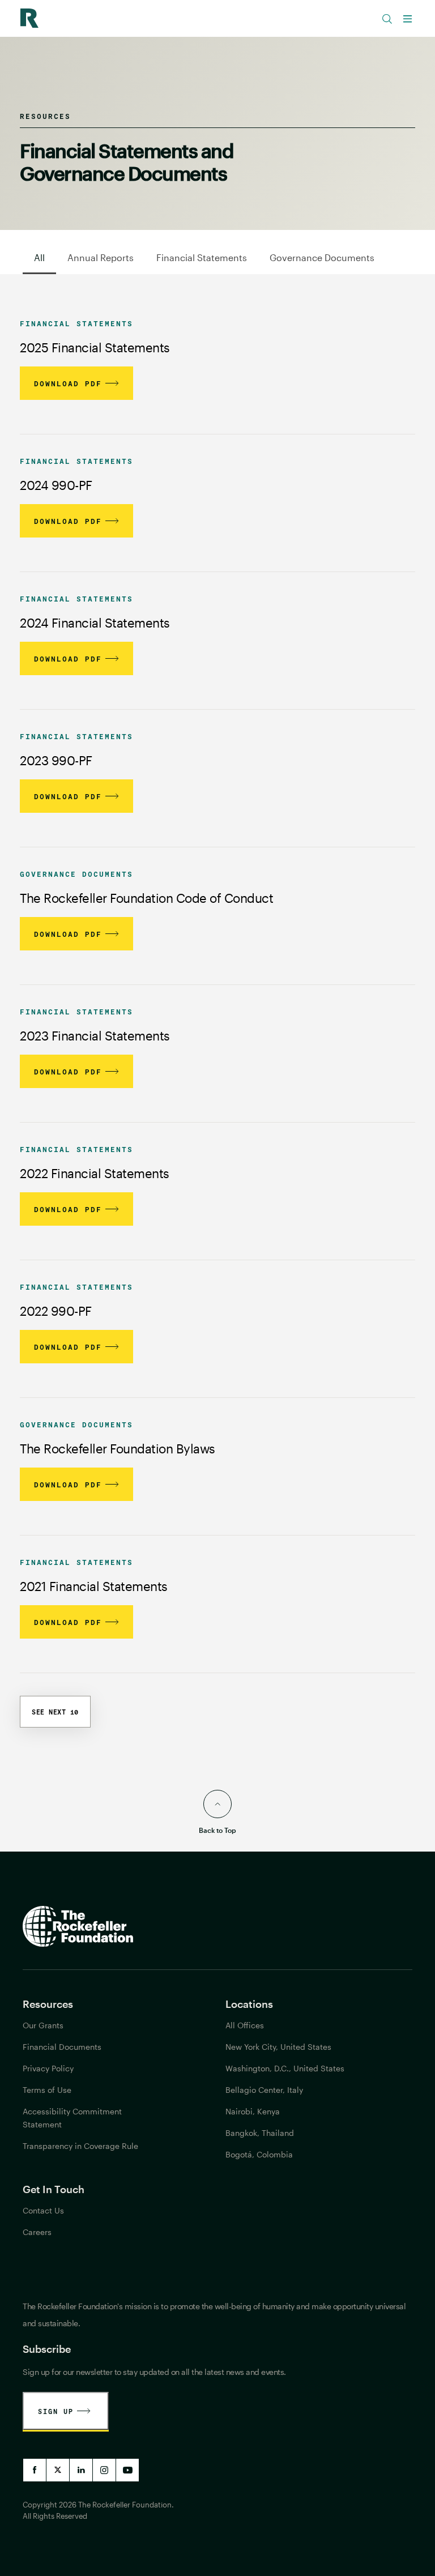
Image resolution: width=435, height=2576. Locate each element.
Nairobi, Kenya (253, 2111)
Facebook (35, 2470)
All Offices (245, 2025)
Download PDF (68, 383)
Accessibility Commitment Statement (72, 2118)
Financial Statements (202, 257)
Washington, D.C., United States (285, 2068)
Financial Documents (62, 2047)
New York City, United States (278, 2047)
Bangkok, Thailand (260, 2133)
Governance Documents (322, 257)
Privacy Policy (48, 2068)
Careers (37, 2232)
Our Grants (43, 2025)
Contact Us (43, 2210)
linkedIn (81, 2470)
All (39, 257)
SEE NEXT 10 (55, 1712)
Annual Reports (101, 257)
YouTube (127, 2470)
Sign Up (56, 2411)
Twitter (58, 2470)
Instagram (104, 2470)
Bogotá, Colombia (259, 2154)
